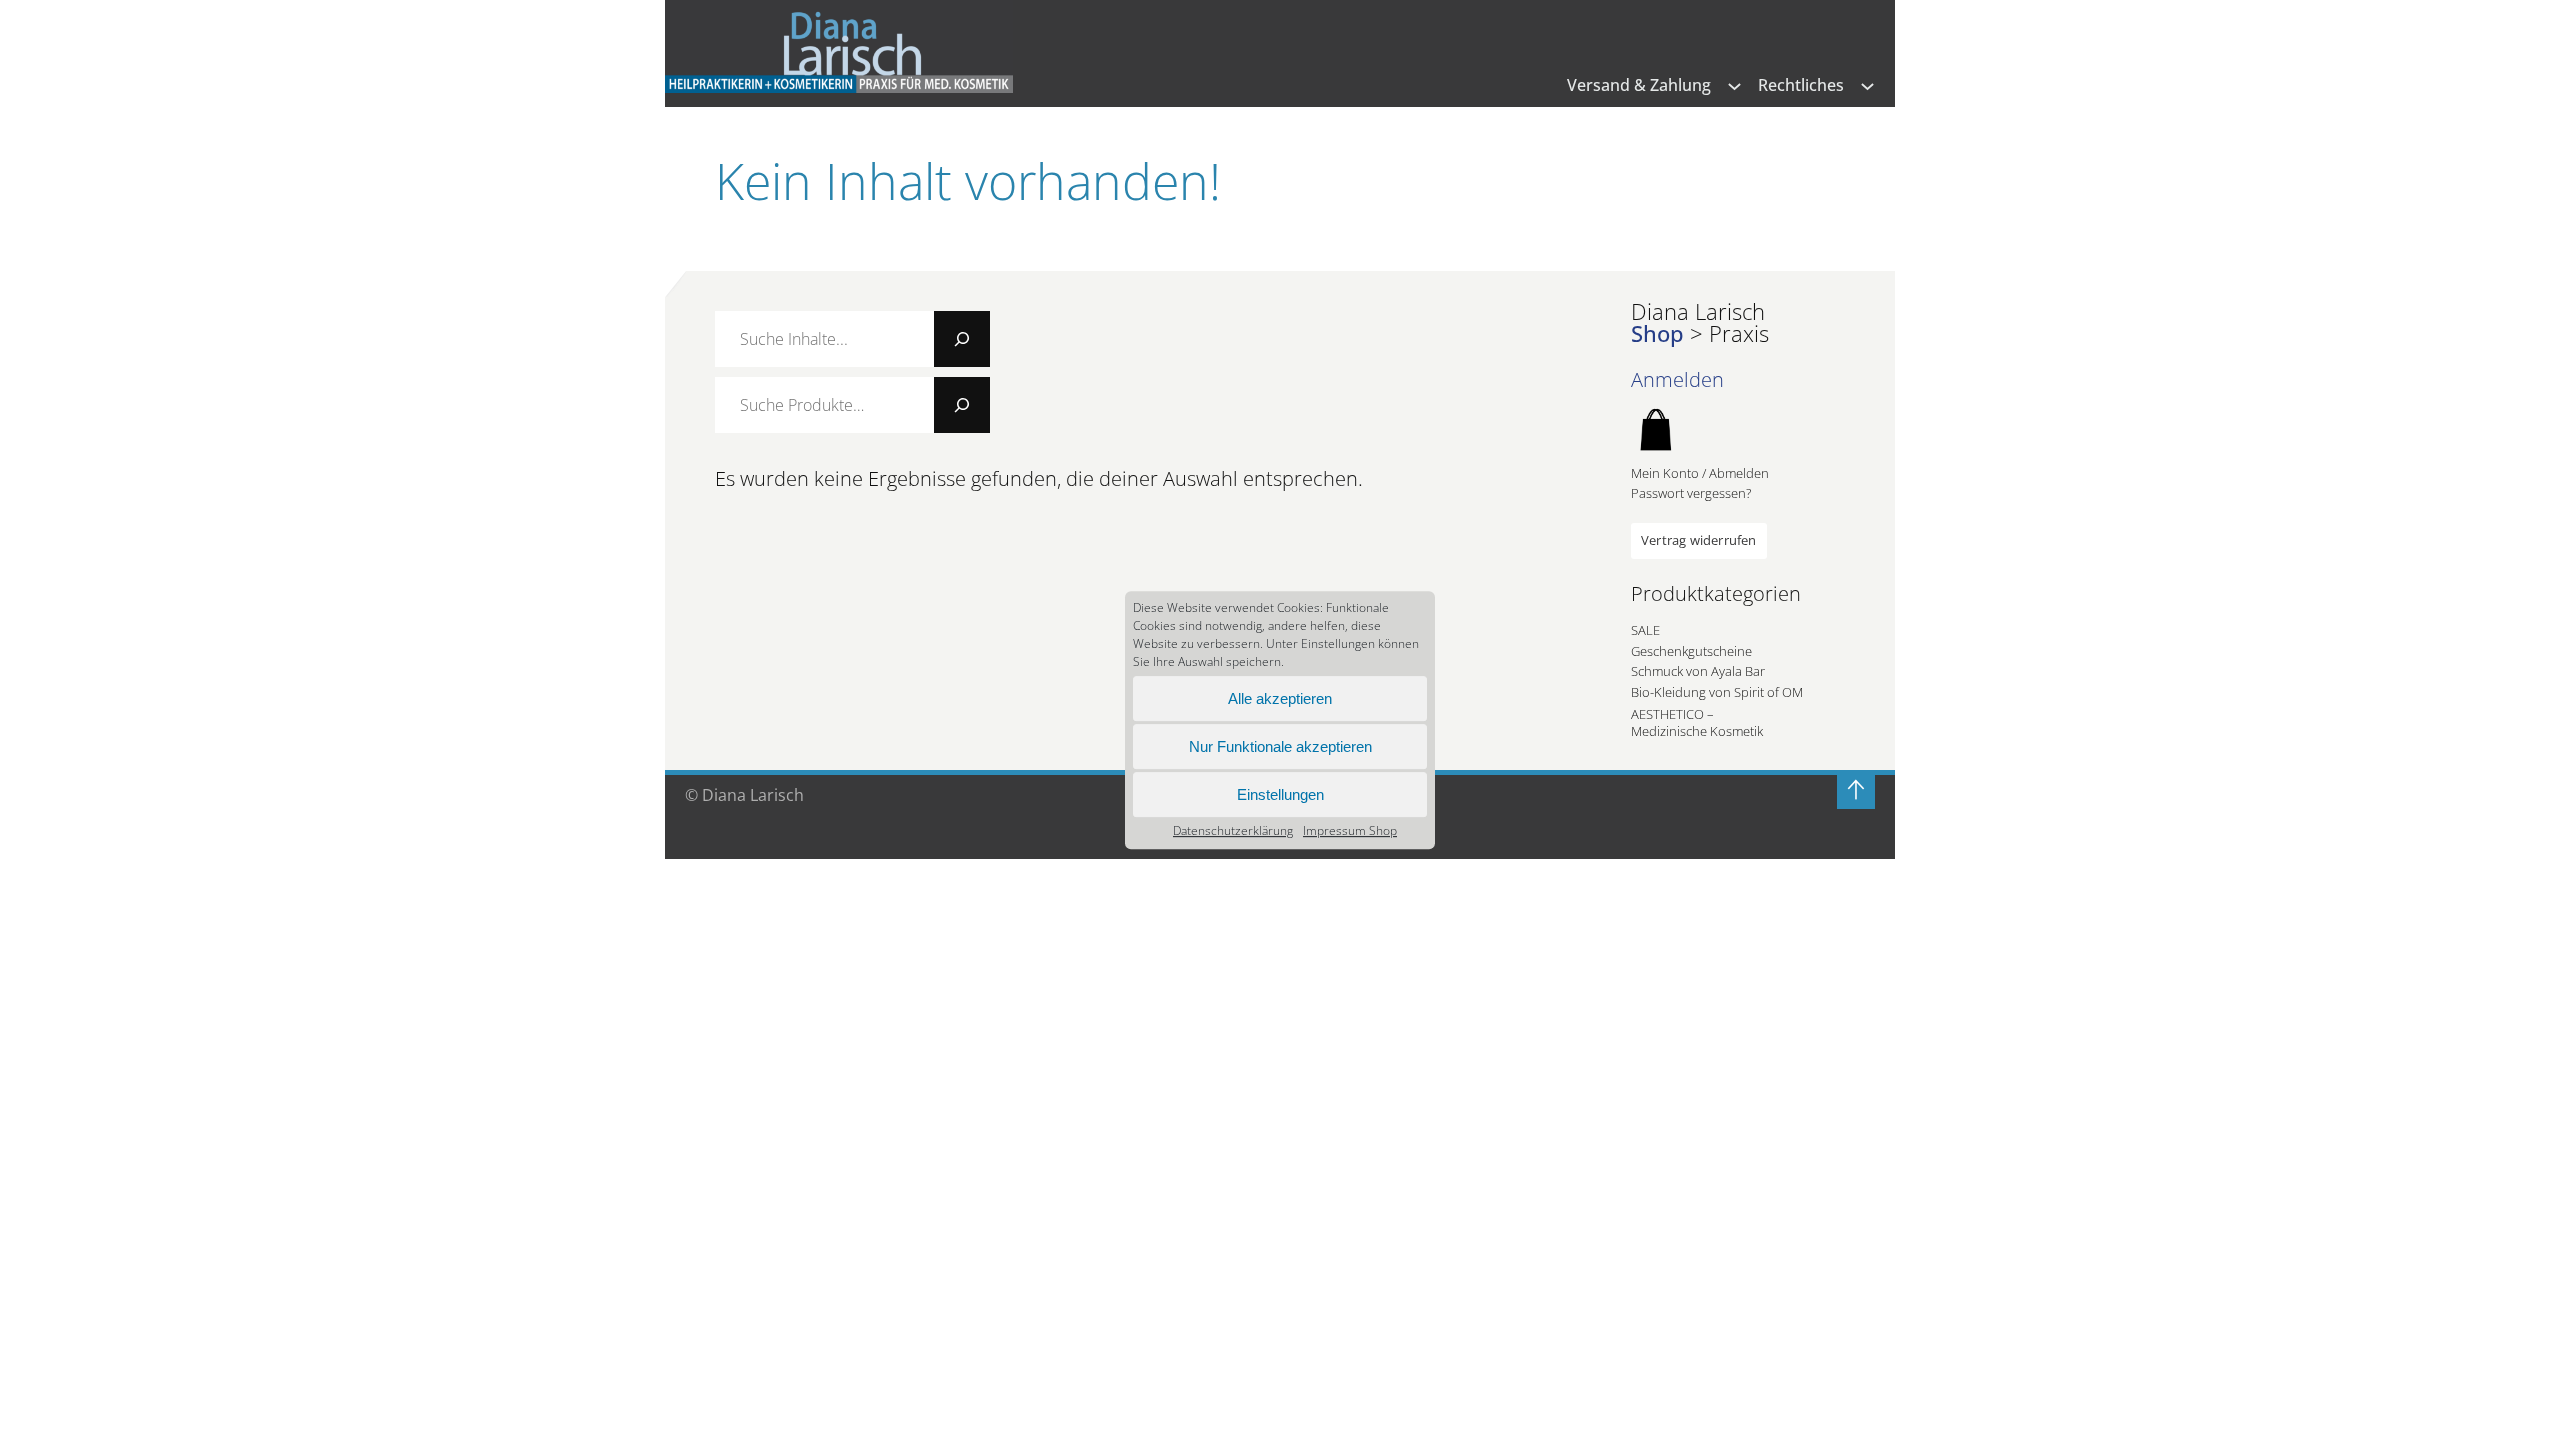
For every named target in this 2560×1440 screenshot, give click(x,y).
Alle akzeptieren (1280, 698)
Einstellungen (1280, 794)
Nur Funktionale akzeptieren (1280, 746)
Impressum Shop (1350, 830)
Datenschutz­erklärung (1233, 830)
